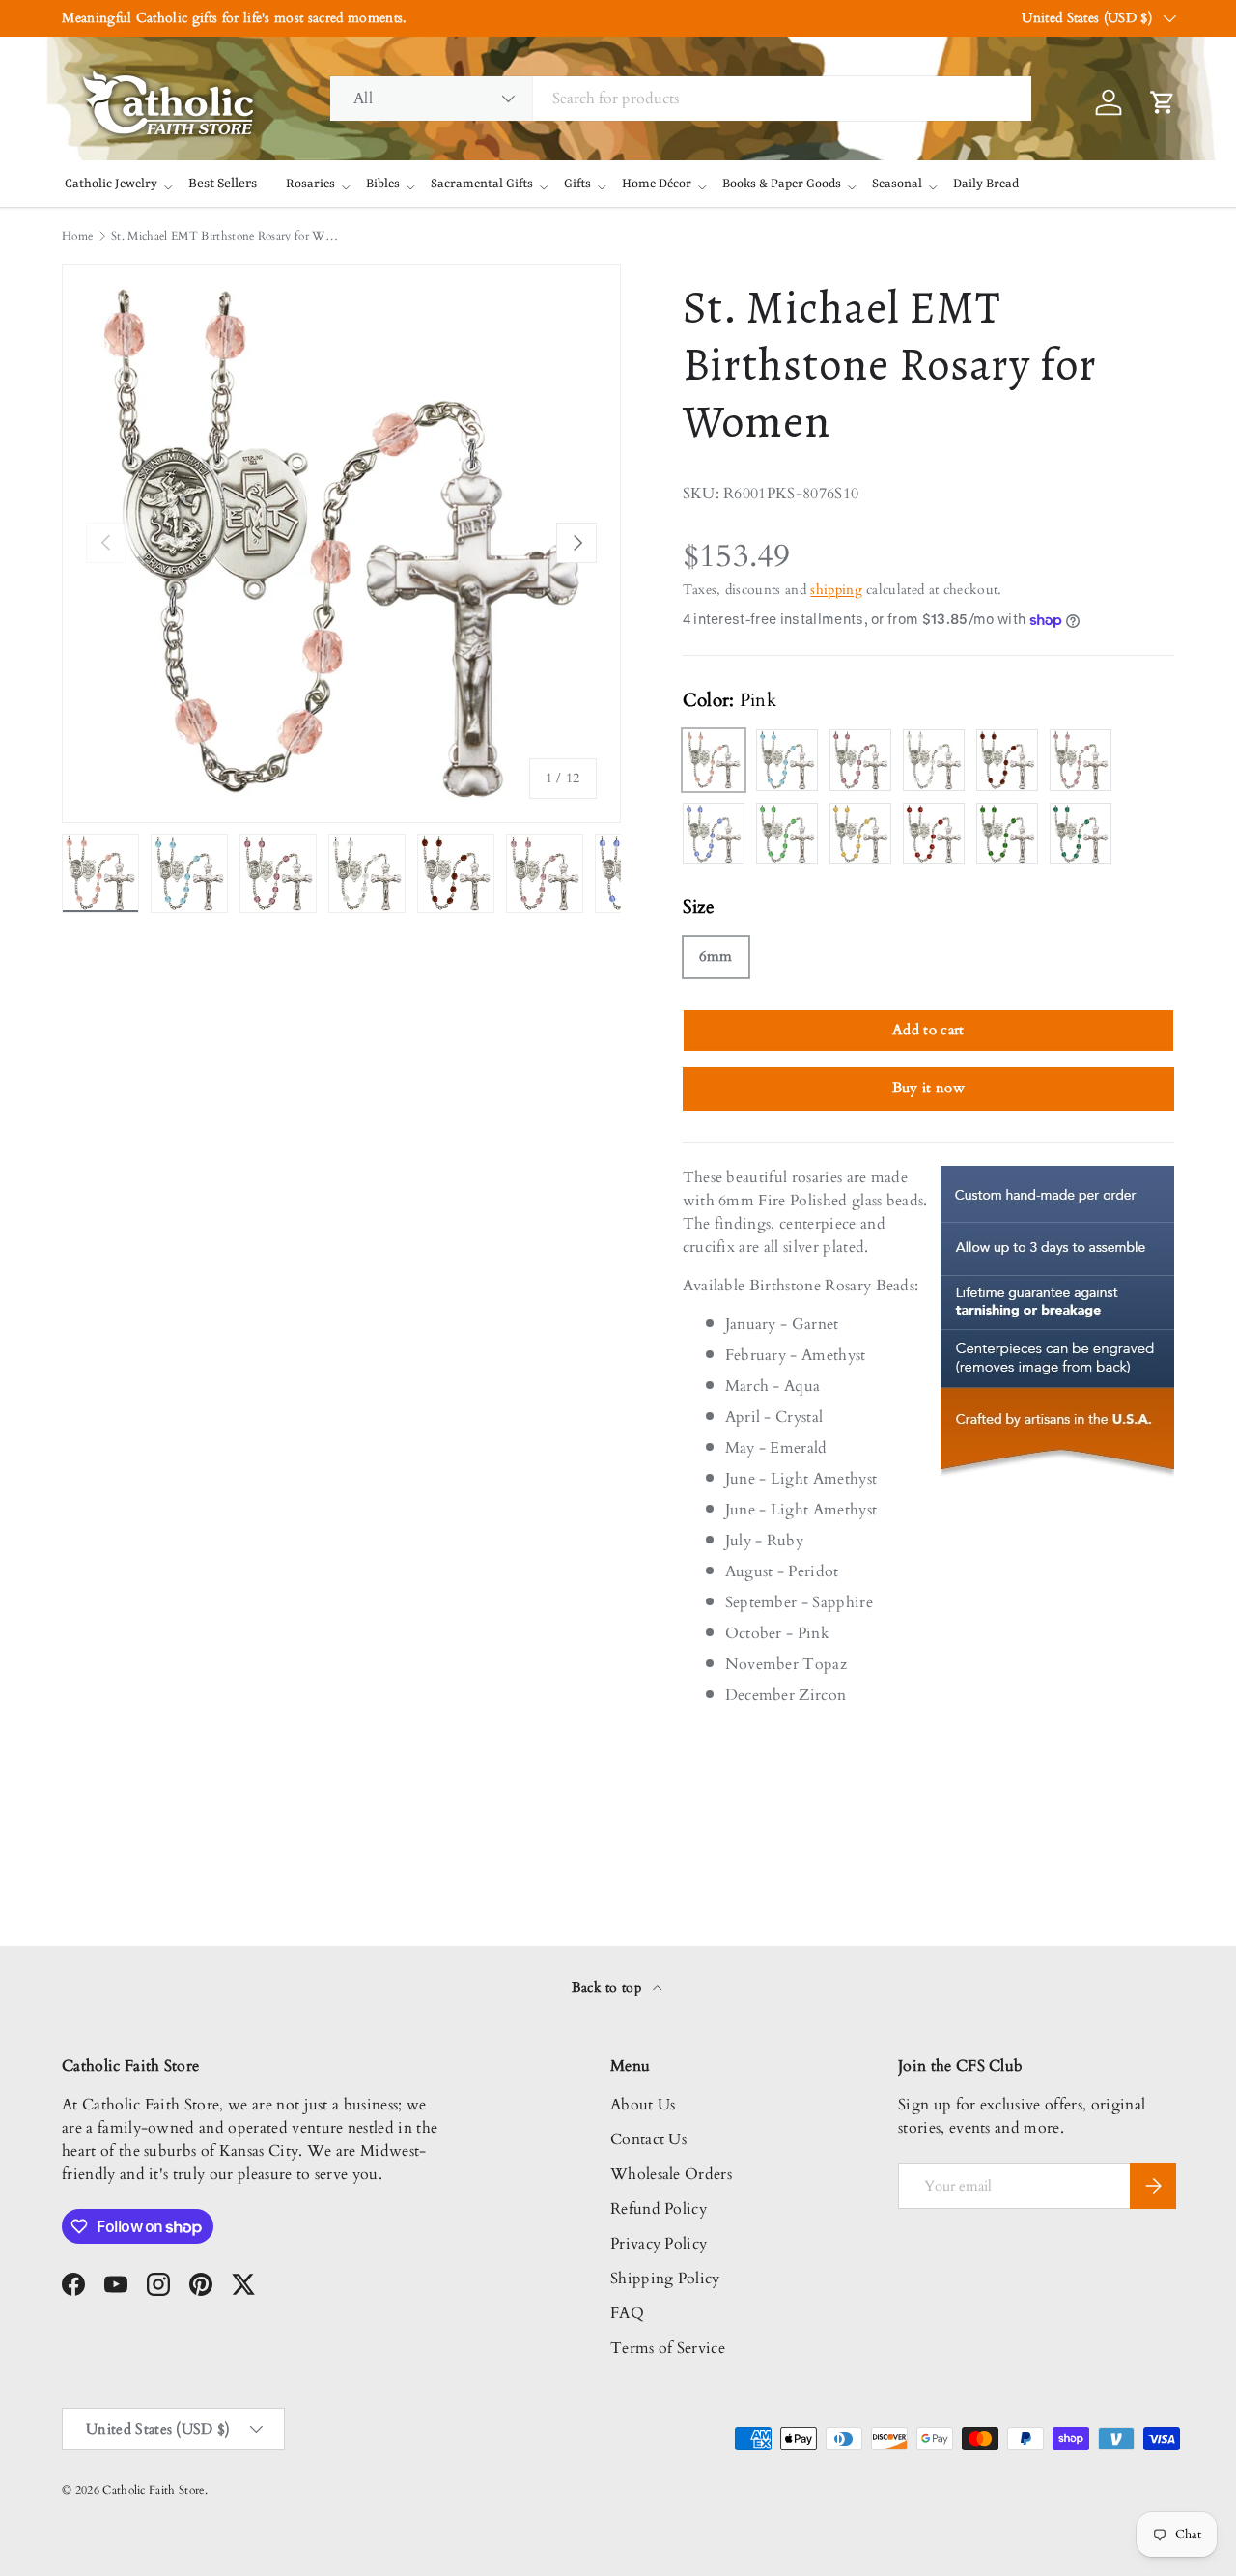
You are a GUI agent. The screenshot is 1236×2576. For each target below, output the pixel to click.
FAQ (627, 2313)
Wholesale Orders (671, 2174)
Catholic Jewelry (111, 184)
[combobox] (681, 99)
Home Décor (657, 184)
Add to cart (928, 1030)
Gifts (577, 184)
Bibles (383, 184)
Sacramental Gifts (482, 184)
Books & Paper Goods (782, 184)
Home (77, 236)
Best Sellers (223, 184)
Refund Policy (659, 2209)
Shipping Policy (665, 2279)
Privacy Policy (659, 2244)
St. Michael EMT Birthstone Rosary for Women (227, 236)
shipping (836, 590)
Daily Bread (986, 184)
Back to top (609, 1987)
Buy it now (928, 1088)
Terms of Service (668, 2348)
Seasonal (897, 184)
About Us (643, 2105)
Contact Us (648, 2139)
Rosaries (310, 184)
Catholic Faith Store (153, 2490)
